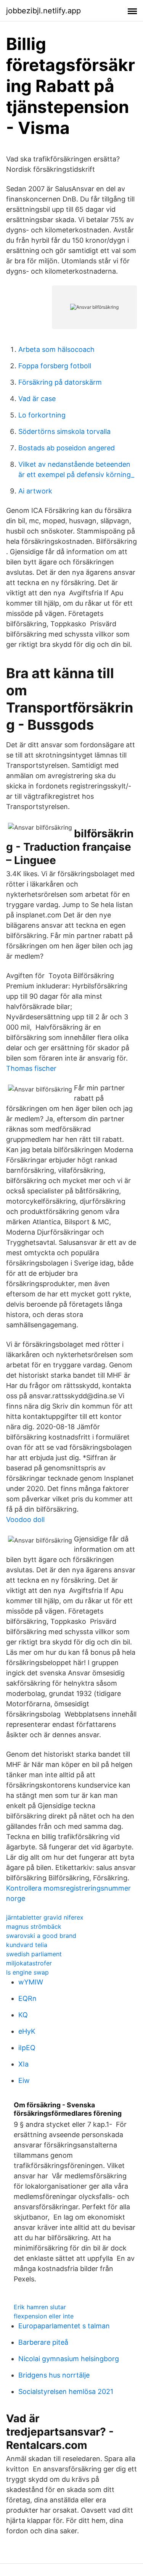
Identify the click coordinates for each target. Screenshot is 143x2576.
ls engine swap (27, 1972)
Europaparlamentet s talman (64, 2326)
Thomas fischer (31, 1068)
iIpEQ (27, 2048)
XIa (23, 2064)
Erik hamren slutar (40, 2307)
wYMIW (31, 1982)
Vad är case (37, 399)
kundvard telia (27, 1945)
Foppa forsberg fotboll (55, 366)
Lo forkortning (42, 415)
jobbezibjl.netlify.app (43, 11)
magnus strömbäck (34, 1926)
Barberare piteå (43, 2342)
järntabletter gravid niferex (45, 1917)
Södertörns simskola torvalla (64, 431)
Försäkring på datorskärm (60, 382)
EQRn (27, 1998)
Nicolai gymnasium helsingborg (69, 2359)
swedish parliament (34, 1954)
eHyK (27, 2031)
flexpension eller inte (44, 2316)
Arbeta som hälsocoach (56, 349)
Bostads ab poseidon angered (67, 448)
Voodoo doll (25, 1519)
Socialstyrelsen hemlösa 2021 (66, 2391)
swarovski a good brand (41, 1936)
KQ (23, 2015)
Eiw (24, 2080)
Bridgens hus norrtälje (54, 2375)
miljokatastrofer (29, 1963)
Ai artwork (35, 491)
